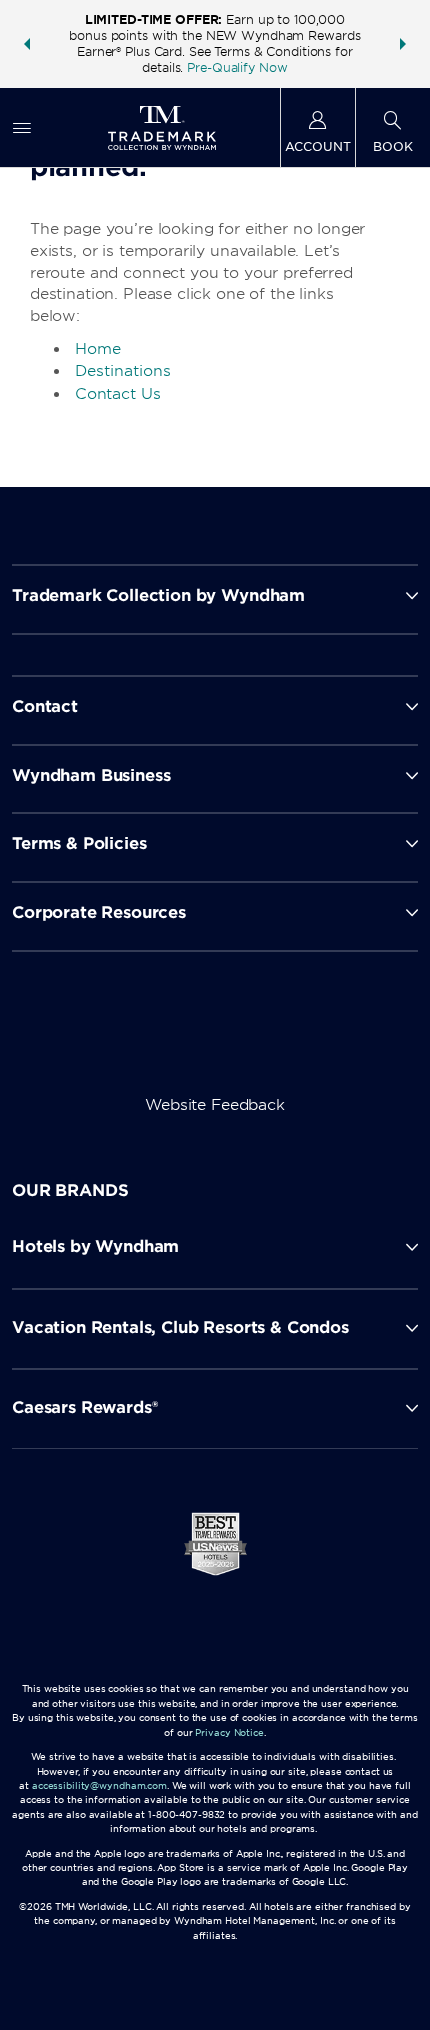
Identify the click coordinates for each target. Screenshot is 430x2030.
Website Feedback (215, 1105)
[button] (27, 44)
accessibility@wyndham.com (99, 1785)
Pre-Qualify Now (237, 67)
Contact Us (118, 394)
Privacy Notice (229, 1732)
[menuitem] (22, 127)
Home (98, 349)
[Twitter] (217, 1038)
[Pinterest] (317, 1038)
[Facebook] (116, 1038)
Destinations (123, 371)
